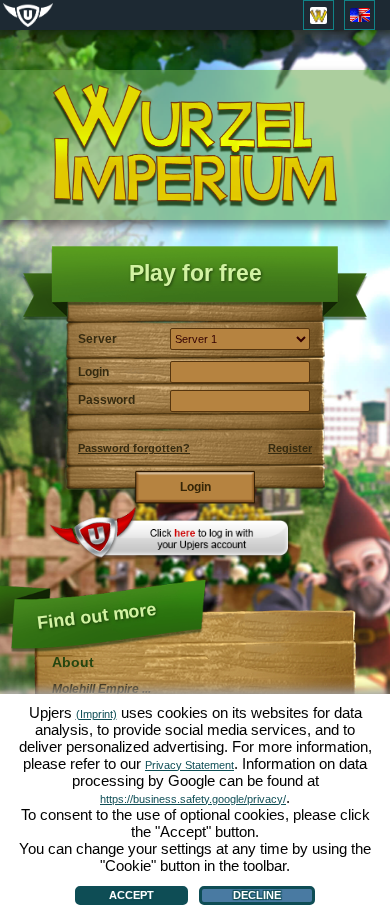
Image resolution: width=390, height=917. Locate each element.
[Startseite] (195, 145)
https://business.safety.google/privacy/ (193, 799)
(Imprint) (96, 714)
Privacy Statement (189, 765)
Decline (257, 895)
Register (290, 448)
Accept (131, 895)
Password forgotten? (134, 448)
